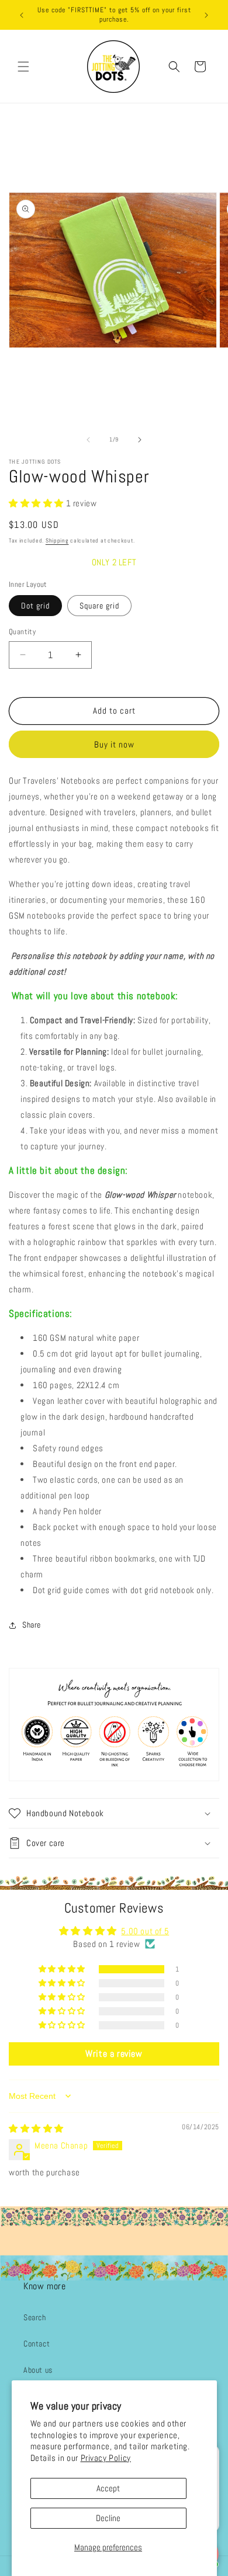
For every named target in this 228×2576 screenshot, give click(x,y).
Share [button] (32, 1625)
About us (38, 2370)
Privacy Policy (106, 2458)
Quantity (22, 632)
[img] (36, 2128)
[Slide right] (140, 440)
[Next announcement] (206, 15)
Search (35, 2317)
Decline (108, 2518)
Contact (37, 2344)
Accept (108, 2488)
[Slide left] (88, 440)
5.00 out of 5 (145, 1931)
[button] (23, 67)
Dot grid (35, 606)
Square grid (99, 606)
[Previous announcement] (22, 15)
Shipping (57, 540)
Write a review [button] (114, 2054)
